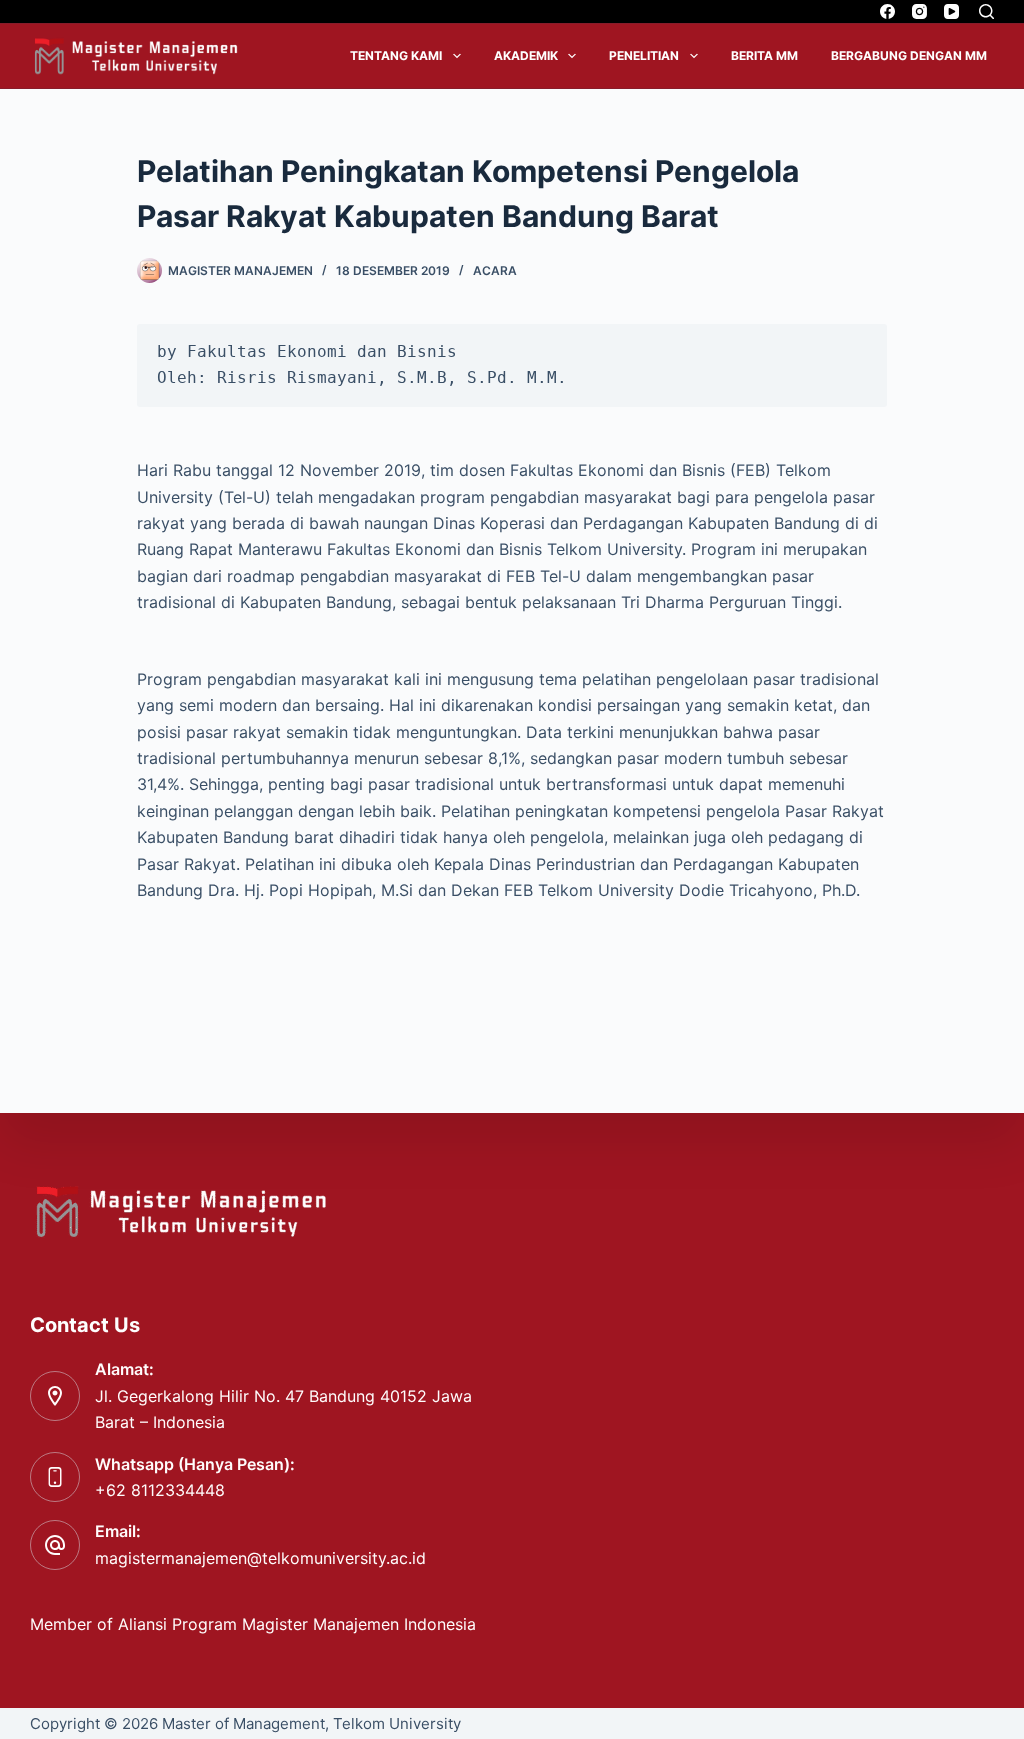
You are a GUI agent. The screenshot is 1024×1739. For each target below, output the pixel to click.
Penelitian (644, 55)
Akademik (526, 55)
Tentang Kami (396, 55)
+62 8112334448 (160, 1490)
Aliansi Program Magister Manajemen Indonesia (299, 1624)
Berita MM (764, 55)
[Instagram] (919, 11)
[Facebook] (887, 11)
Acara (495, 270)
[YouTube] (951, 11)
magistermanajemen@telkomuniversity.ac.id (260, 1558)
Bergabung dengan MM (909, 55)
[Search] (986, 11)
